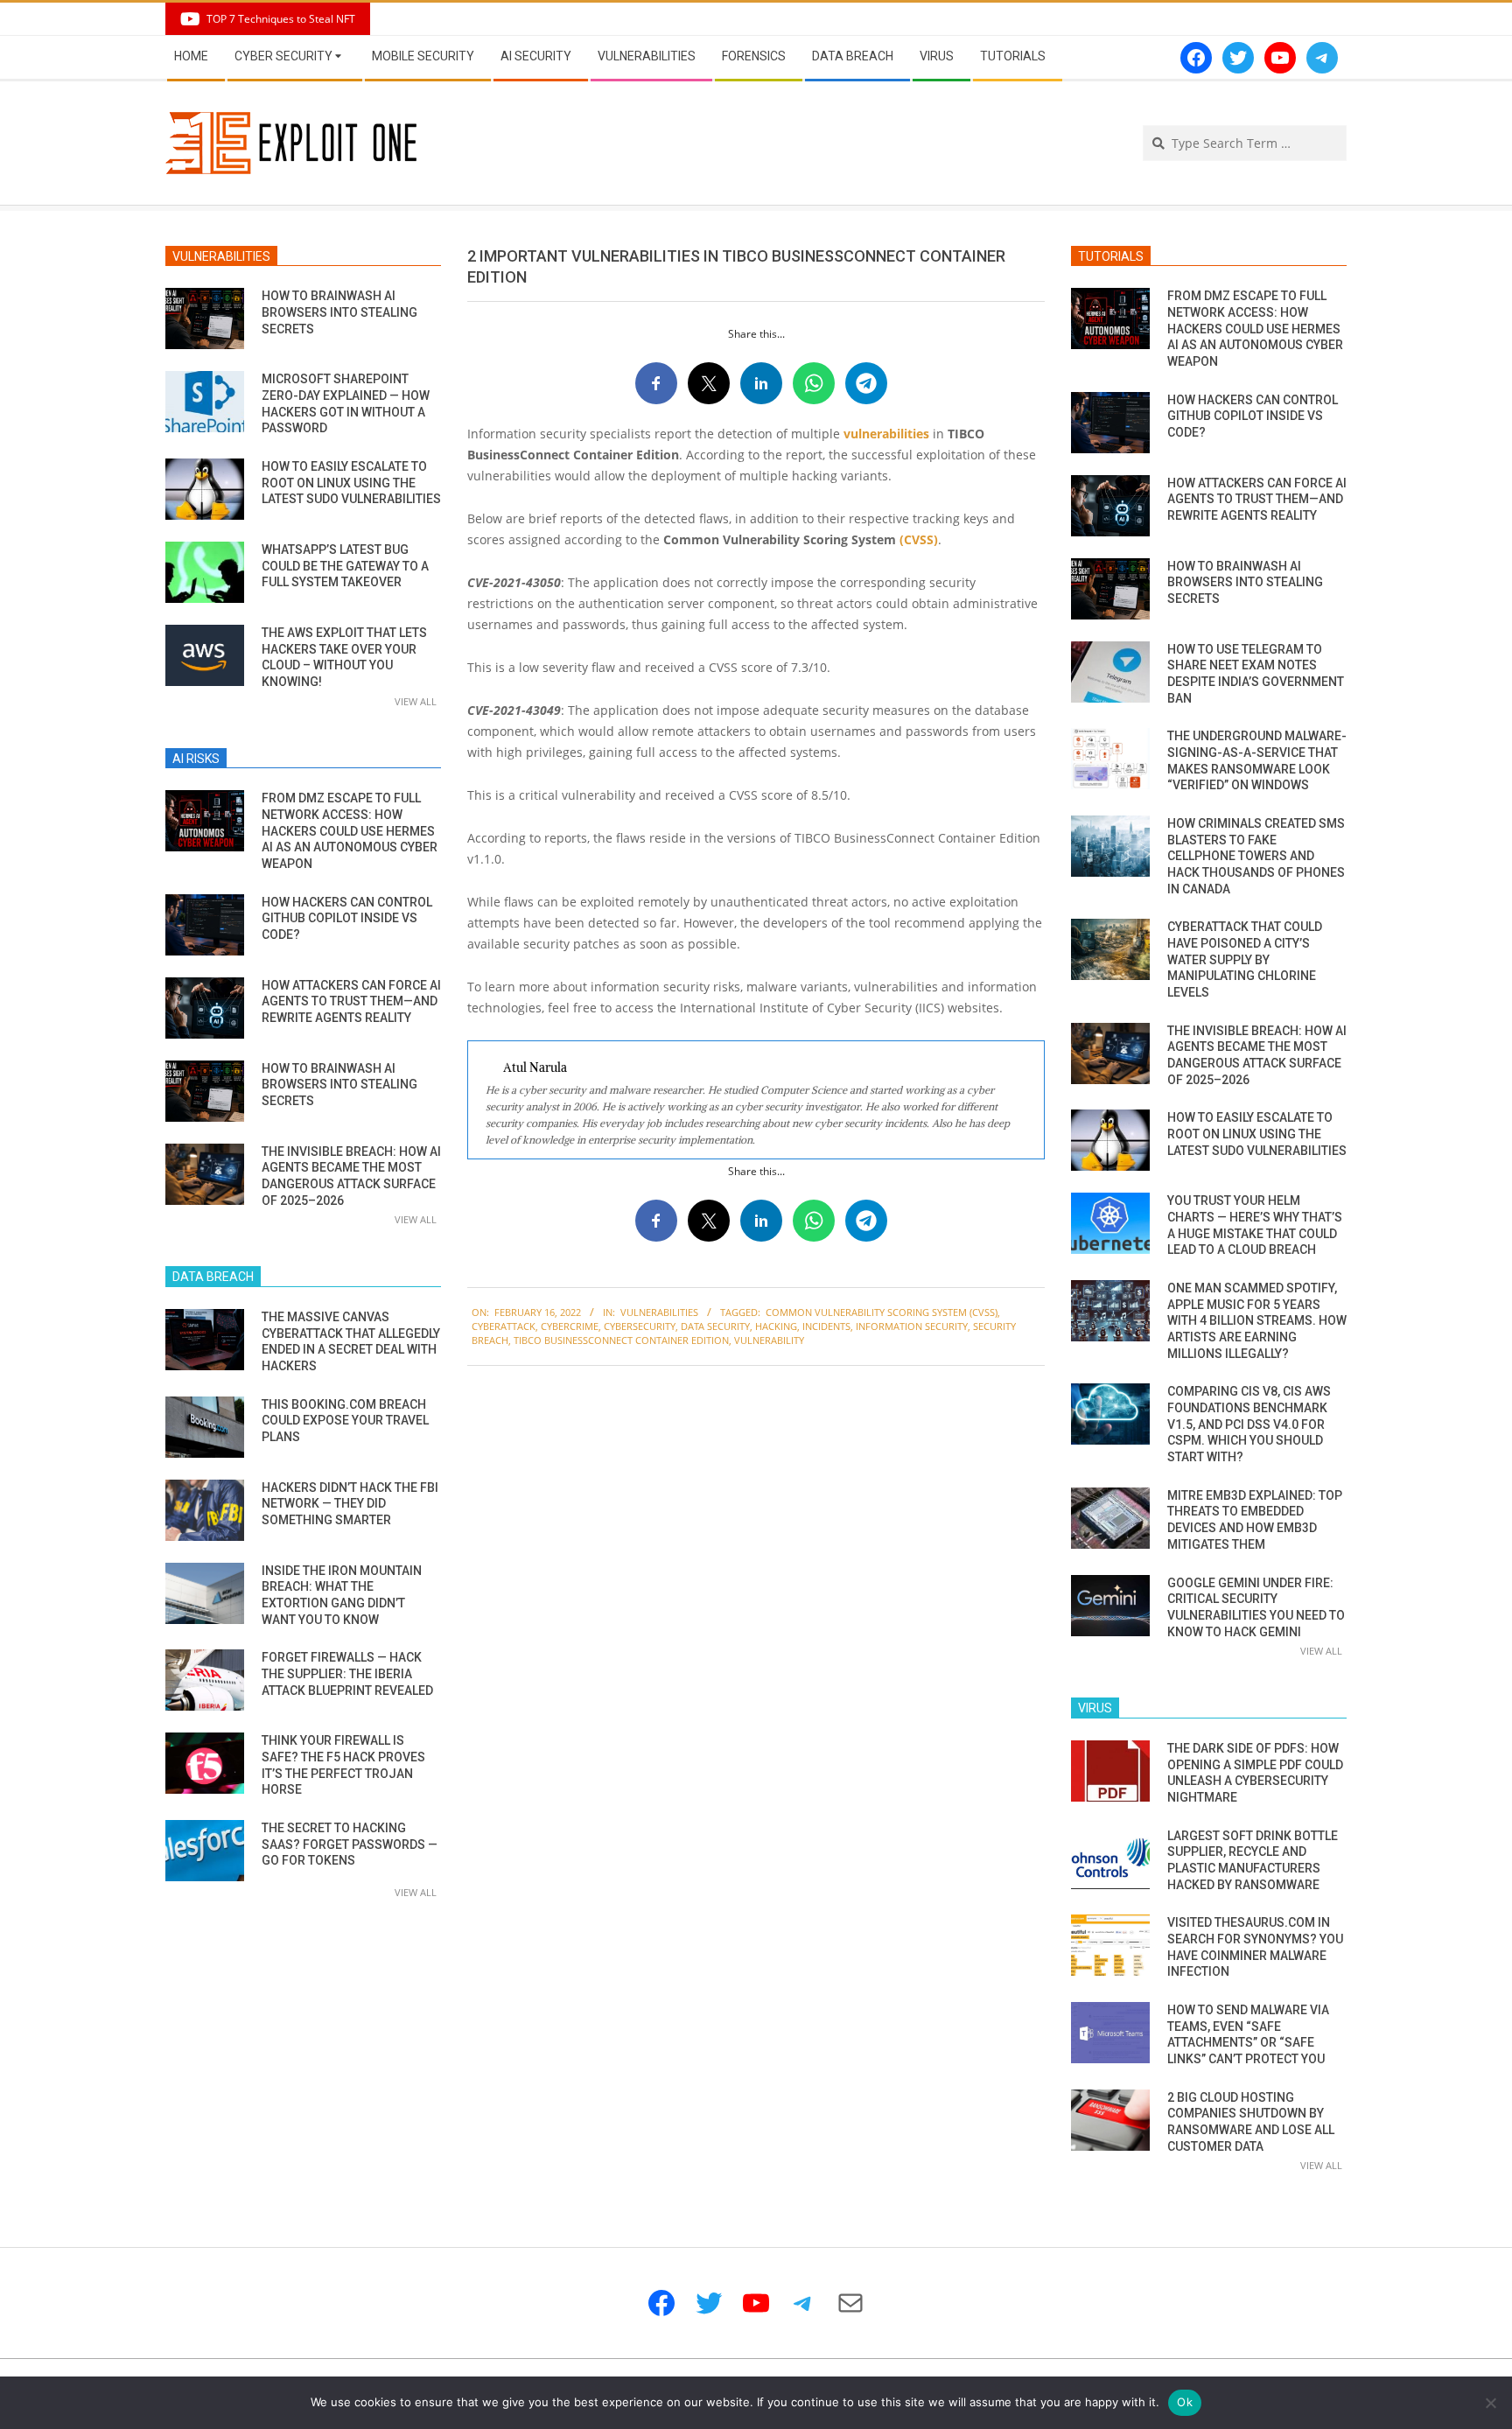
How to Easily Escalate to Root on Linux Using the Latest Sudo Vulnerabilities (351, 483)
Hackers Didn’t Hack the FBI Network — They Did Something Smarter (350, 1504)
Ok (1185, 2402)
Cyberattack (504, 1326)
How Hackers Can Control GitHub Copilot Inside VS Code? (347, 918)
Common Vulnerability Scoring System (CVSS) (882, 1312)
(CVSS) (919, 539)
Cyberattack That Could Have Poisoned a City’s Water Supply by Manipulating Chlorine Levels (1245, 959)
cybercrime (570, 1326)
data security (715, 1326)
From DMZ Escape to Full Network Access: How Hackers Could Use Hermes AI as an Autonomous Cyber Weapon (350, 831)
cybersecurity (640, 1326)
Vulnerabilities (659, 1312)
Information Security (912, 1326)
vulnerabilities (886, 434)
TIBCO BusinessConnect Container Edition (621, 1340)
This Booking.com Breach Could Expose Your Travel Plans (345, 1421)
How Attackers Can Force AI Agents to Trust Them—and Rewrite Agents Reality (351, 1001)
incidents (826, 1326)
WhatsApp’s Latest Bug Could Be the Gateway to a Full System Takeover (345, 566)
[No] (1490, 2403)
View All (416, 701)
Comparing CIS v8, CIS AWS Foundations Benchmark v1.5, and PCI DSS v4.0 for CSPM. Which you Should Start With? (1249, 1424)
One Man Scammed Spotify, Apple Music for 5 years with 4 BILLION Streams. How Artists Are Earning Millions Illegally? (1257, 1321)
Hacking (776, 1326)
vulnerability (769, 1340)
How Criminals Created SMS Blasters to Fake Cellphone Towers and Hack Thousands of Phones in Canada (1256, 856)
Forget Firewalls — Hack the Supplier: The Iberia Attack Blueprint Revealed (347, 1673)
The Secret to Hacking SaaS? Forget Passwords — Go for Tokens (350, 1844)
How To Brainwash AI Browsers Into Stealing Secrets (339, 312)
